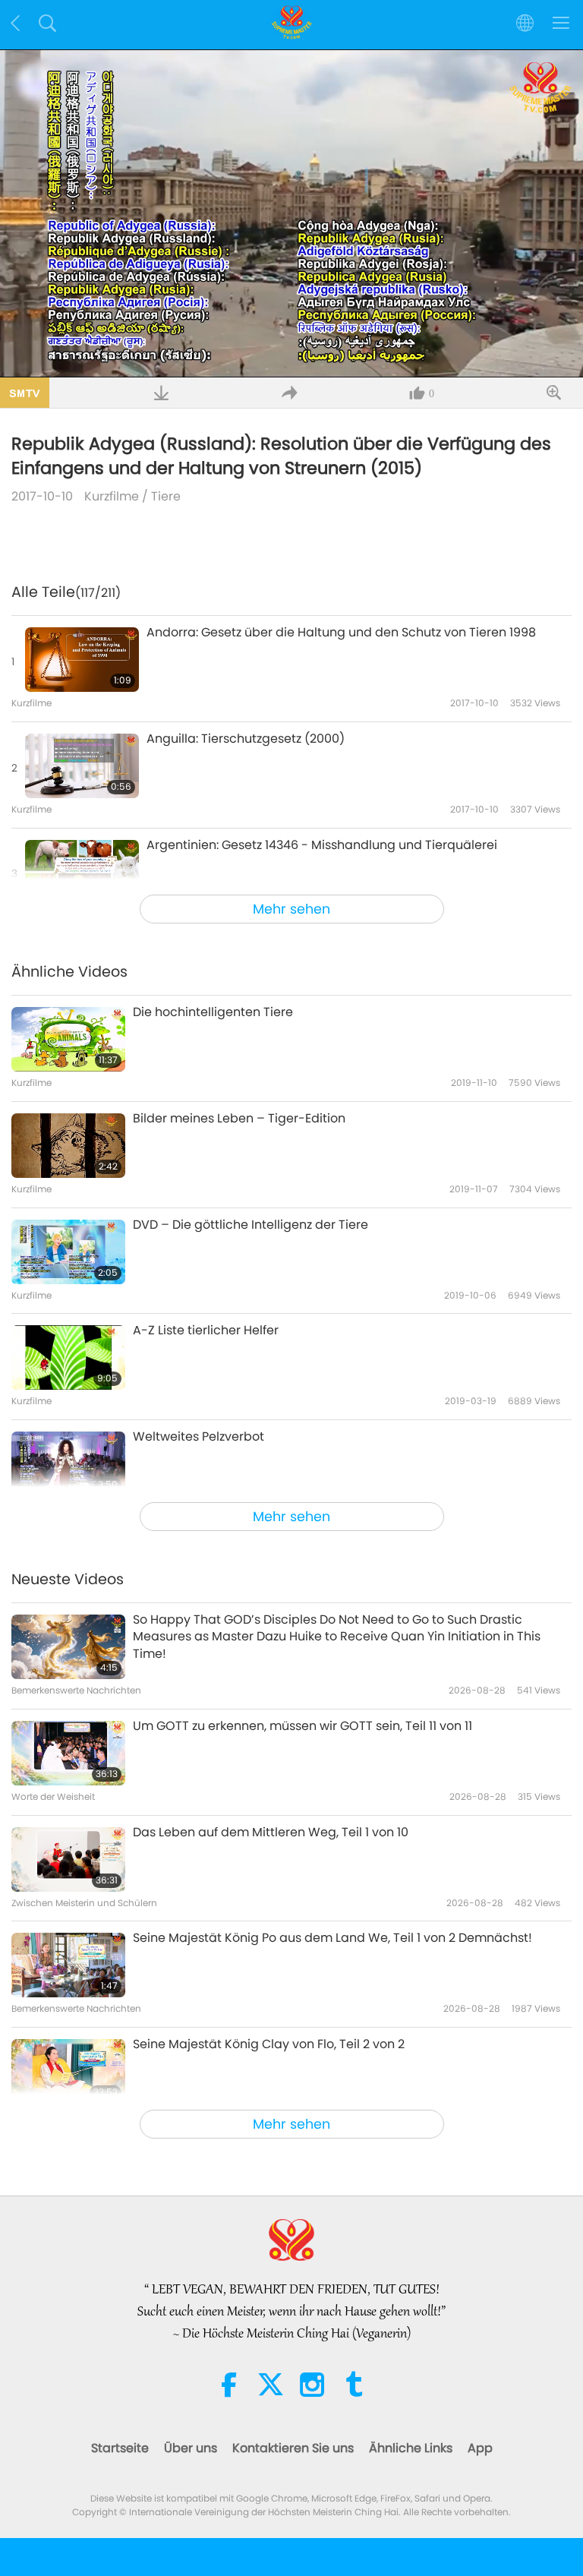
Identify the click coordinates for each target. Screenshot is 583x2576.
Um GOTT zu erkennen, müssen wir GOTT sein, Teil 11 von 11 (303, 1726)
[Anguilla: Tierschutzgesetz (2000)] (82, 766)
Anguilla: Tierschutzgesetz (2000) (246, 739)
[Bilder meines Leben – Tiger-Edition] (68, 1146)
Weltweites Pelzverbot (199, 1437)
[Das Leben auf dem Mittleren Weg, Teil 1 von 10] (68, 1859)
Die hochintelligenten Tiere (213, 1012)
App (480, 2448)
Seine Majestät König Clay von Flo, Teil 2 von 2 (269, 2044)
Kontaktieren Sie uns (293, 2448)
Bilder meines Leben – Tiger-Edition (239, 1119)
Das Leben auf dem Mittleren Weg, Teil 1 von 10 (271, 1833)
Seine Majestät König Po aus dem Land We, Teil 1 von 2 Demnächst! (332, 1938)
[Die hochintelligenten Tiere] (68, 1039)
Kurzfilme (112, 496)
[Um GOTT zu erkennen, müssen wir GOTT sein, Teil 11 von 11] (68, 1753)
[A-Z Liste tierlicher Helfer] (68, 1357)
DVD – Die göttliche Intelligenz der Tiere (251, 1225)
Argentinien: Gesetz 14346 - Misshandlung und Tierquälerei (322, 845)
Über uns (191, 2448)
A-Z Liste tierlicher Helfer (206, 1331)
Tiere (166, 496)
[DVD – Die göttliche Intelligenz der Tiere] (68, 1252)
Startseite (120, 2448)
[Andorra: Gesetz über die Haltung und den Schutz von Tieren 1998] (82, 660)
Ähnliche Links (411, 2448)
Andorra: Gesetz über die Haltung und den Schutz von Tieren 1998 (341, 633)
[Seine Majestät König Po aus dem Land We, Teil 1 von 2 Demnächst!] (68, 1965)
